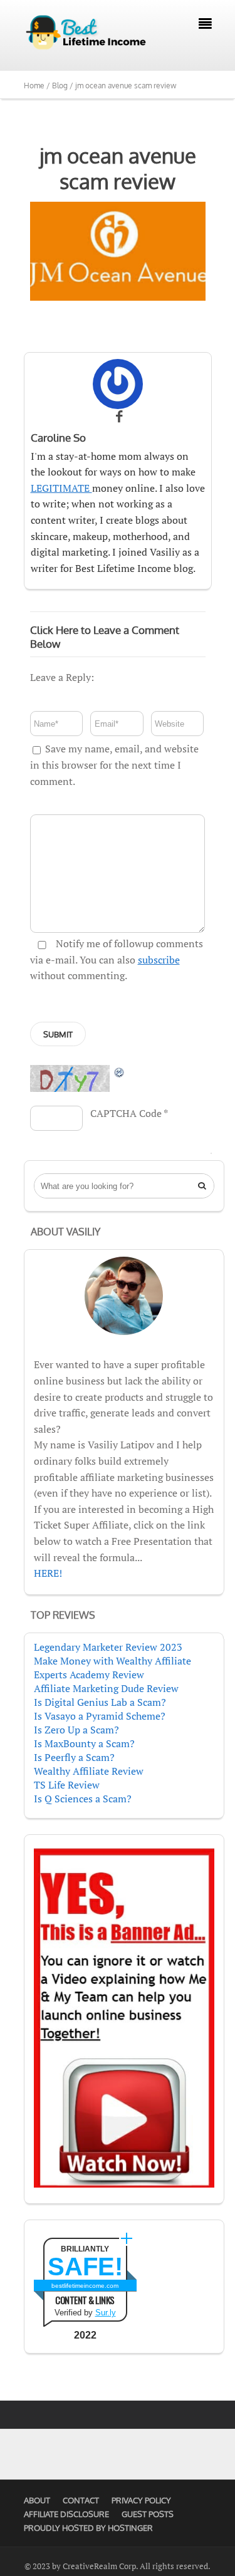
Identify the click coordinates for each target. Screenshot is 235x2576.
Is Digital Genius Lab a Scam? (100, 1702)
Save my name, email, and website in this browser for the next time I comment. (114, 765)
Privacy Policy (141, 2500)
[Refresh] (120, 1072)
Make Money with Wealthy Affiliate (112, 1661)
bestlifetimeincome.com (85, 2286)
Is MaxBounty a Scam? (84, 1743)
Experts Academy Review (89, 1675)
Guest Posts (148, 2514)
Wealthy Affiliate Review (89, 1771)
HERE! (48, 1573)
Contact (81, 2500)
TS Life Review (67, 1785)
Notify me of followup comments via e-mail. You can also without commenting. (117, 959)
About (37, 2500)
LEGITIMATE (61, 488)
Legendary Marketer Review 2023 (108, 1647)
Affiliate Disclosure (66, 2514)
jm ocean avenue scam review (118, 168)
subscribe (159, 960)
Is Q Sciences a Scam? (83, 1799)
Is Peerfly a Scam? (74, 1757)
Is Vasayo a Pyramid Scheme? (100, 1716)
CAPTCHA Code (126, 1113)
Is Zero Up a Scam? (76, 1730)
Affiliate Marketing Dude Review (106, 1688)
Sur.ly (106, 2313)
